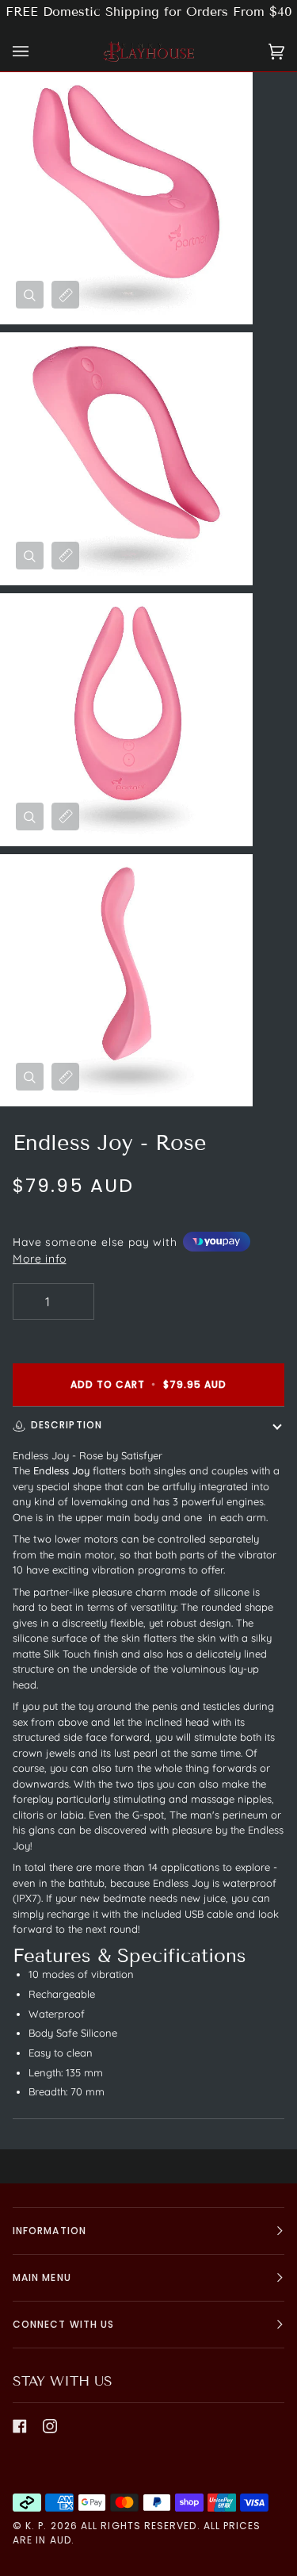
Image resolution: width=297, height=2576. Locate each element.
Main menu (42, 2277)
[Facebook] (20, 2426)
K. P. (36, 2526)
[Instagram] (50, 2426)
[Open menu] (36, 52)
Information (49, 2231)
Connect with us (63, 2324)
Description (67, 1425)
